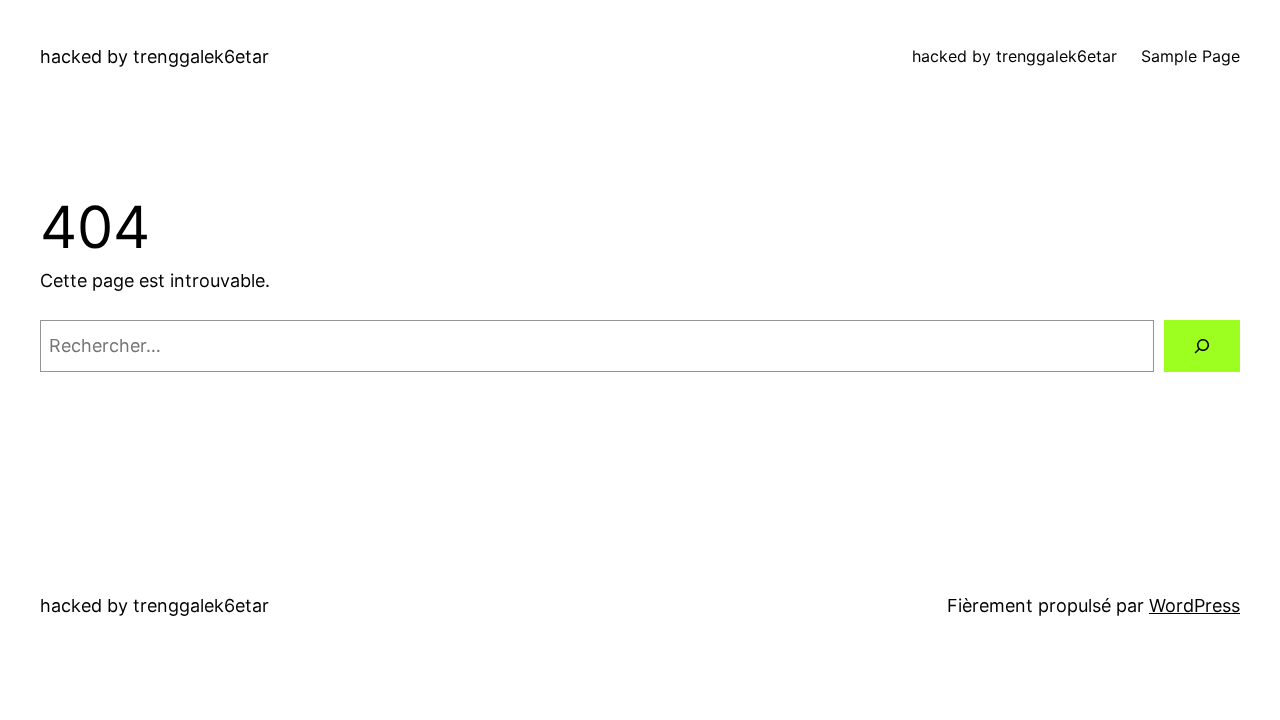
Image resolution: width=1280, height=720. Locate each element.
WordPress (1194, 605)
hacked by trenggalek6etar (154, 56)
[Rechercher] (1202, 346)
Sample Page (1190, 56)
